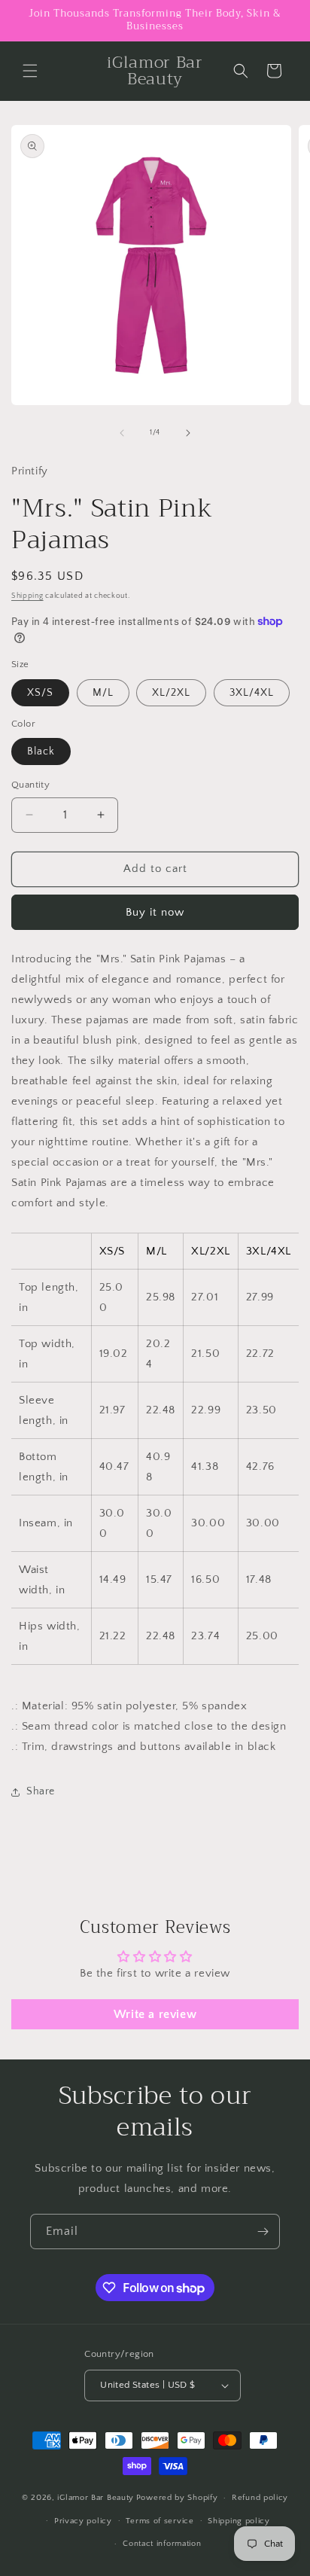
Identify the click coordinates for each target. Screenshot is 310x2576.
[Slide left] (122, 433)
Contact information (162, 2544)
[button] (30, 71)
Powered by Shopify (177, 2498)
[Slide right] (188, 433)
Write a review (155, 2014)
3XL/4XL (252, 693)
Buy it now (155, 912)
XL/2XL (171, 693)
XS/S (40, 693)
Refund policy (260, 2498)
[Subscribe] (263, 2232)
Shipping (27, 596)
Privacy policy (83, 2521)
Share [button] (41, 1791)
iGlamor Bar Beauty (96, 2498)
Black (41, 751)
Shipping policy (239, 2521)
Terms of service (160, 2521)
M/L (103, 693)
